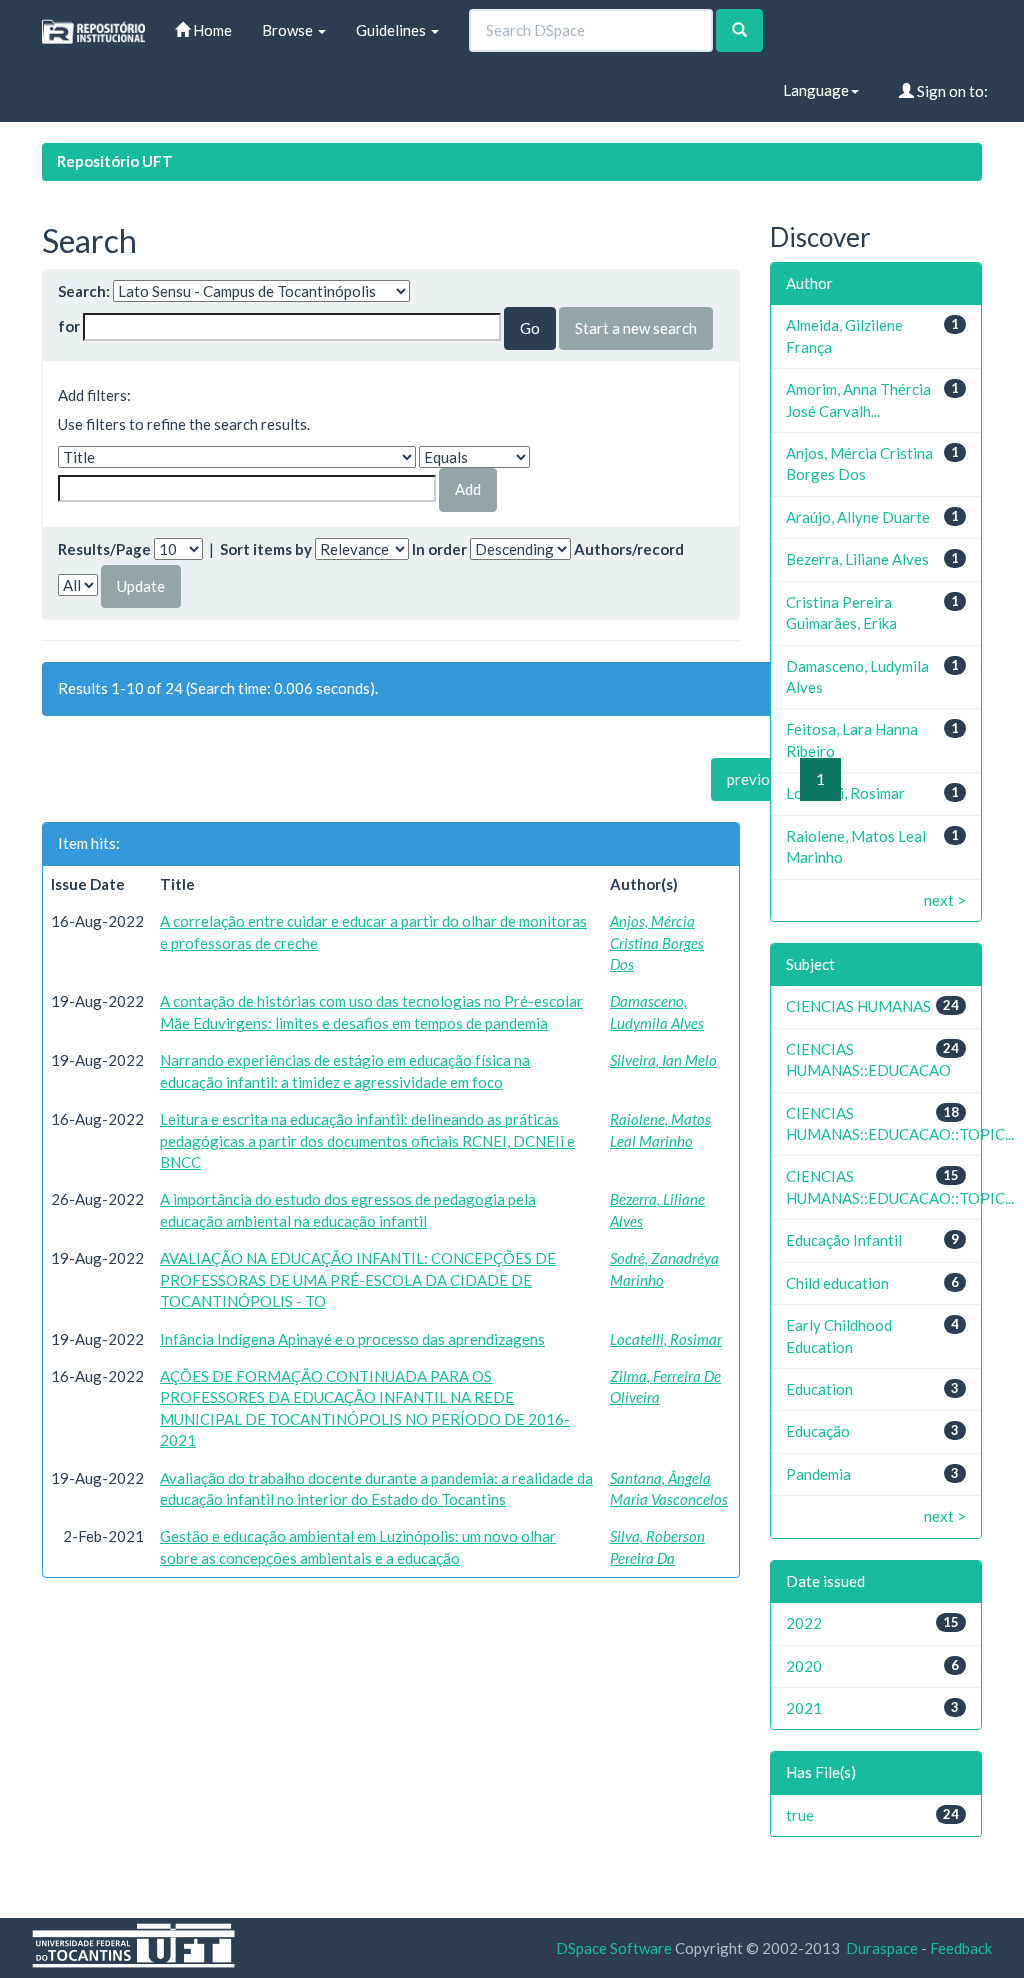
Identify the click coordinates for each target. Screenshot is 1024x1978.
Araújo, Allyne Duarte (858, 517)
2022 (804, 1623)
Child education (837, 1283)
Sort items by (266, 549)
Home (211, 30)
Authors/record (629, 549)
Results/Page (104, 549)
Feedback (961, 1948)
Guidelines (392, 30)
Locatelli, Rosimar (666, 1339)
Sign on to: (951, 91)
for (69, 326)
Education (819, 1389)
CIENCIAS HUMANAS (858, 1006)
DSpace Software (614, 1948)
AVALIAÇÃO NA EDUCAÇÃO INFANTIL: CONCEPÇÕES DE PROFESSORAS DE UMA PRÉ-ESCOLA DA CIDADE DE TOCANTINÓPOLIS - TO (358, 1279)
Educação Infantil (844, 1240)
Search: (84, 291)
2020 (804, 1666)
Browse (289, 30)
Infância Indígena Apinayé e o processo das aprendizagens (352, 1339)
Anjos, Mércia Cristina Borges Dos (657, 942)
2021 (804, 1708)
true (800, 1815)
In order (439, 549)
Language (816, 90)
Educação (818, 1431)
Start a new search (636, 328)
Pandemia (818, 1474)
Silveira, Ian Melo (663, 1060)
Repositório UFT (115, 161)
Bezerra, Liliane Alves (857, 559)
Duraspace (882, 1948)
